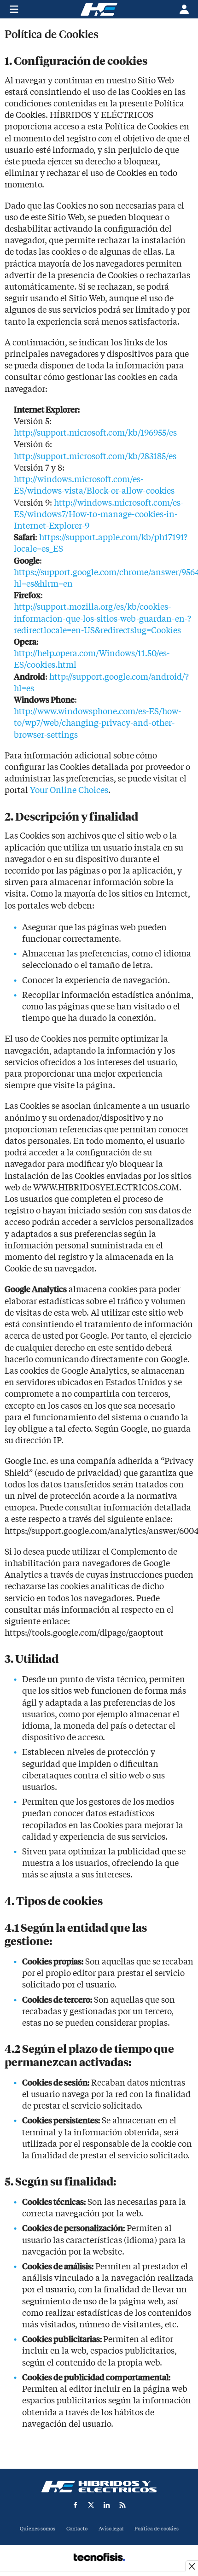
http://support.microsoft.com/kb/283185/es (96, 457)
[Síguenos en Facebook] (76, 2505)
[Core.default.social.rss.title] (122, 2505)
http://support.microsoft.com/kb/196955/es (96, 433)
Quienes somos (38, 2529)
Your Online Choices (69, 790)
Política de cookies (157, 2529)
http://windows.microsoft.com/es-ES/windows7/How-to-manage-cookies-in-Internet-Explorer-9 (99, 515)
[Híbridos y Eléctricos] (99, 2487)
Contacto (77, 2529)
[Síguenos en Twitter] (91, 2505)
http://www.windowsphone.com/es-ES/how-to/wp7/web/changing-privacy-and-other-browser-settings (97, 723)
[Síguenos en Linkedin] (107, 2505)
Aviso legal (111, 2529)
